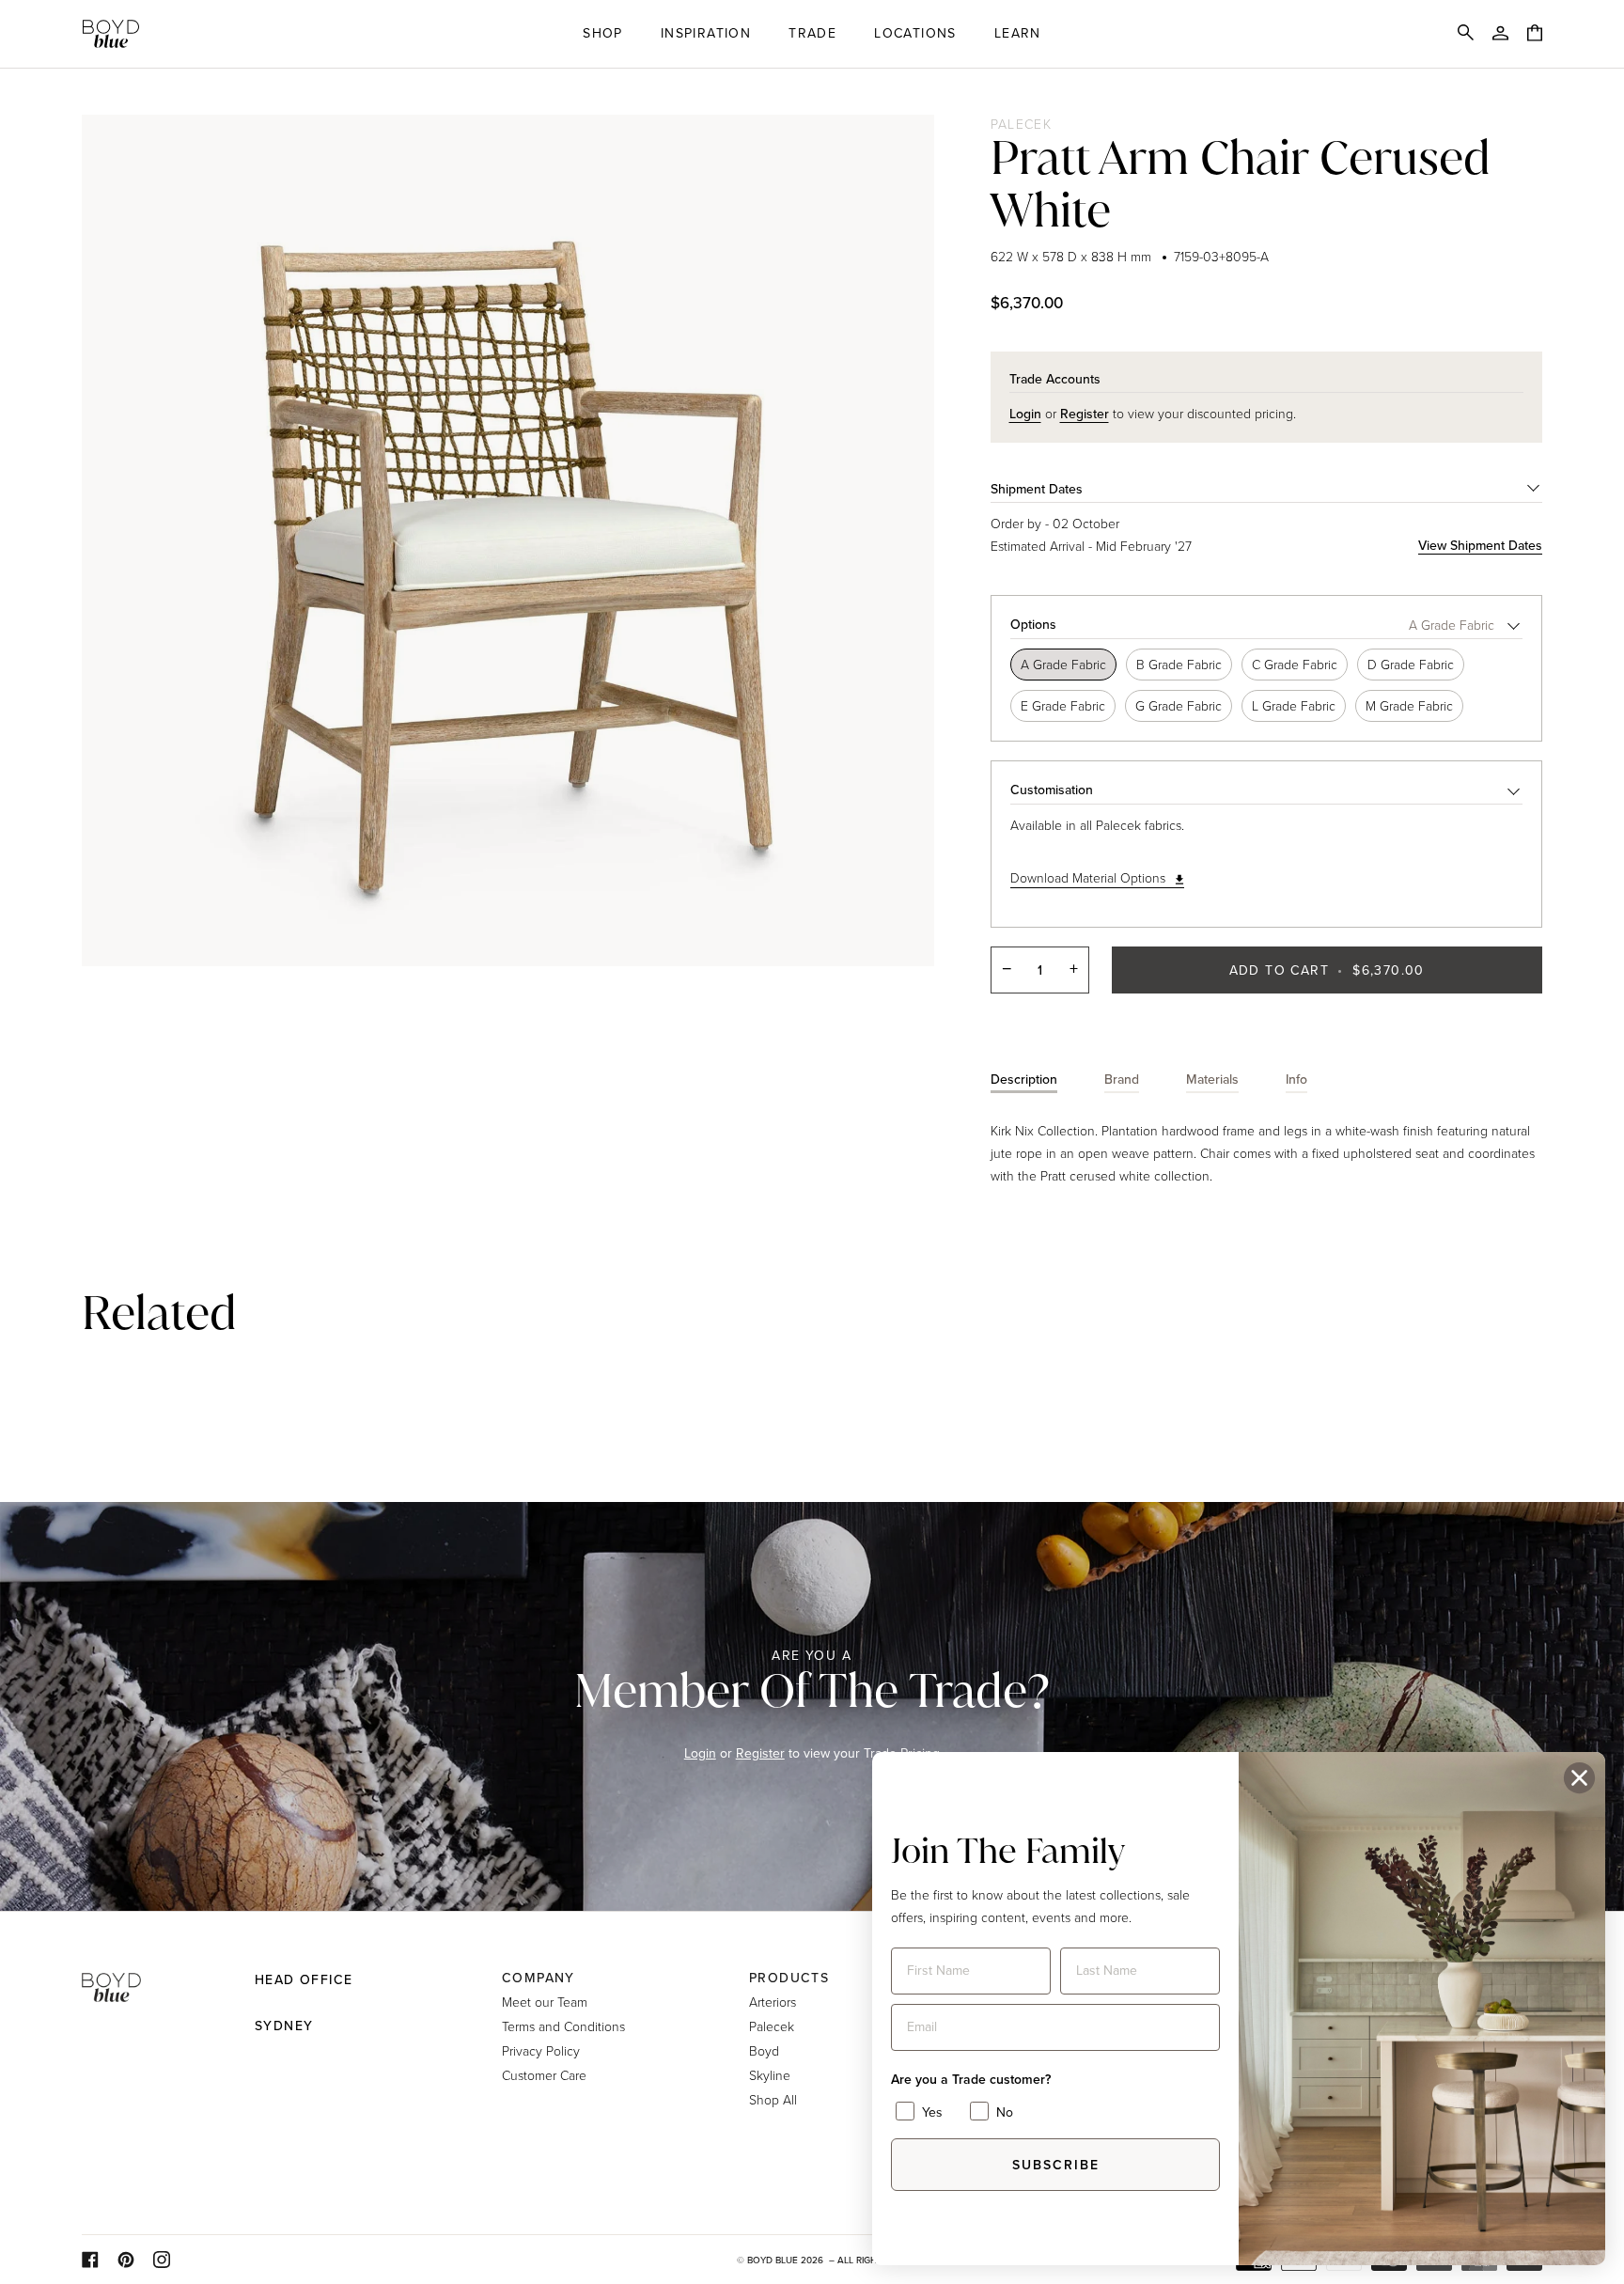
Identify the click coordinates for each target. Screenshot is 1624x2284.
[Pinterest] (126, 2260)
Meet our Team (545, 2002)
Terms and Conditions (563, 2026)
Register (760, 1753)
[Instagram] (162, 2260)
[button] (603, 34)
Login (700, 1753)
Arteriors (773, 2002)
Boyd (764, 2050)
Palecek (1022, 124)
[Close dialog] (1579, 1778)
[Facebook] (90, 2260)
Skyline (770, 2075)
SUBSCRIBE (1056, 2165)
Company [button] (539, 1978)
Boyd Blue (773, 2260)
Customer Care (544, 2075)
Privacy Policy (541, 2050)
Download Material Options (1088, 877)
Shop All (773, 2099)
